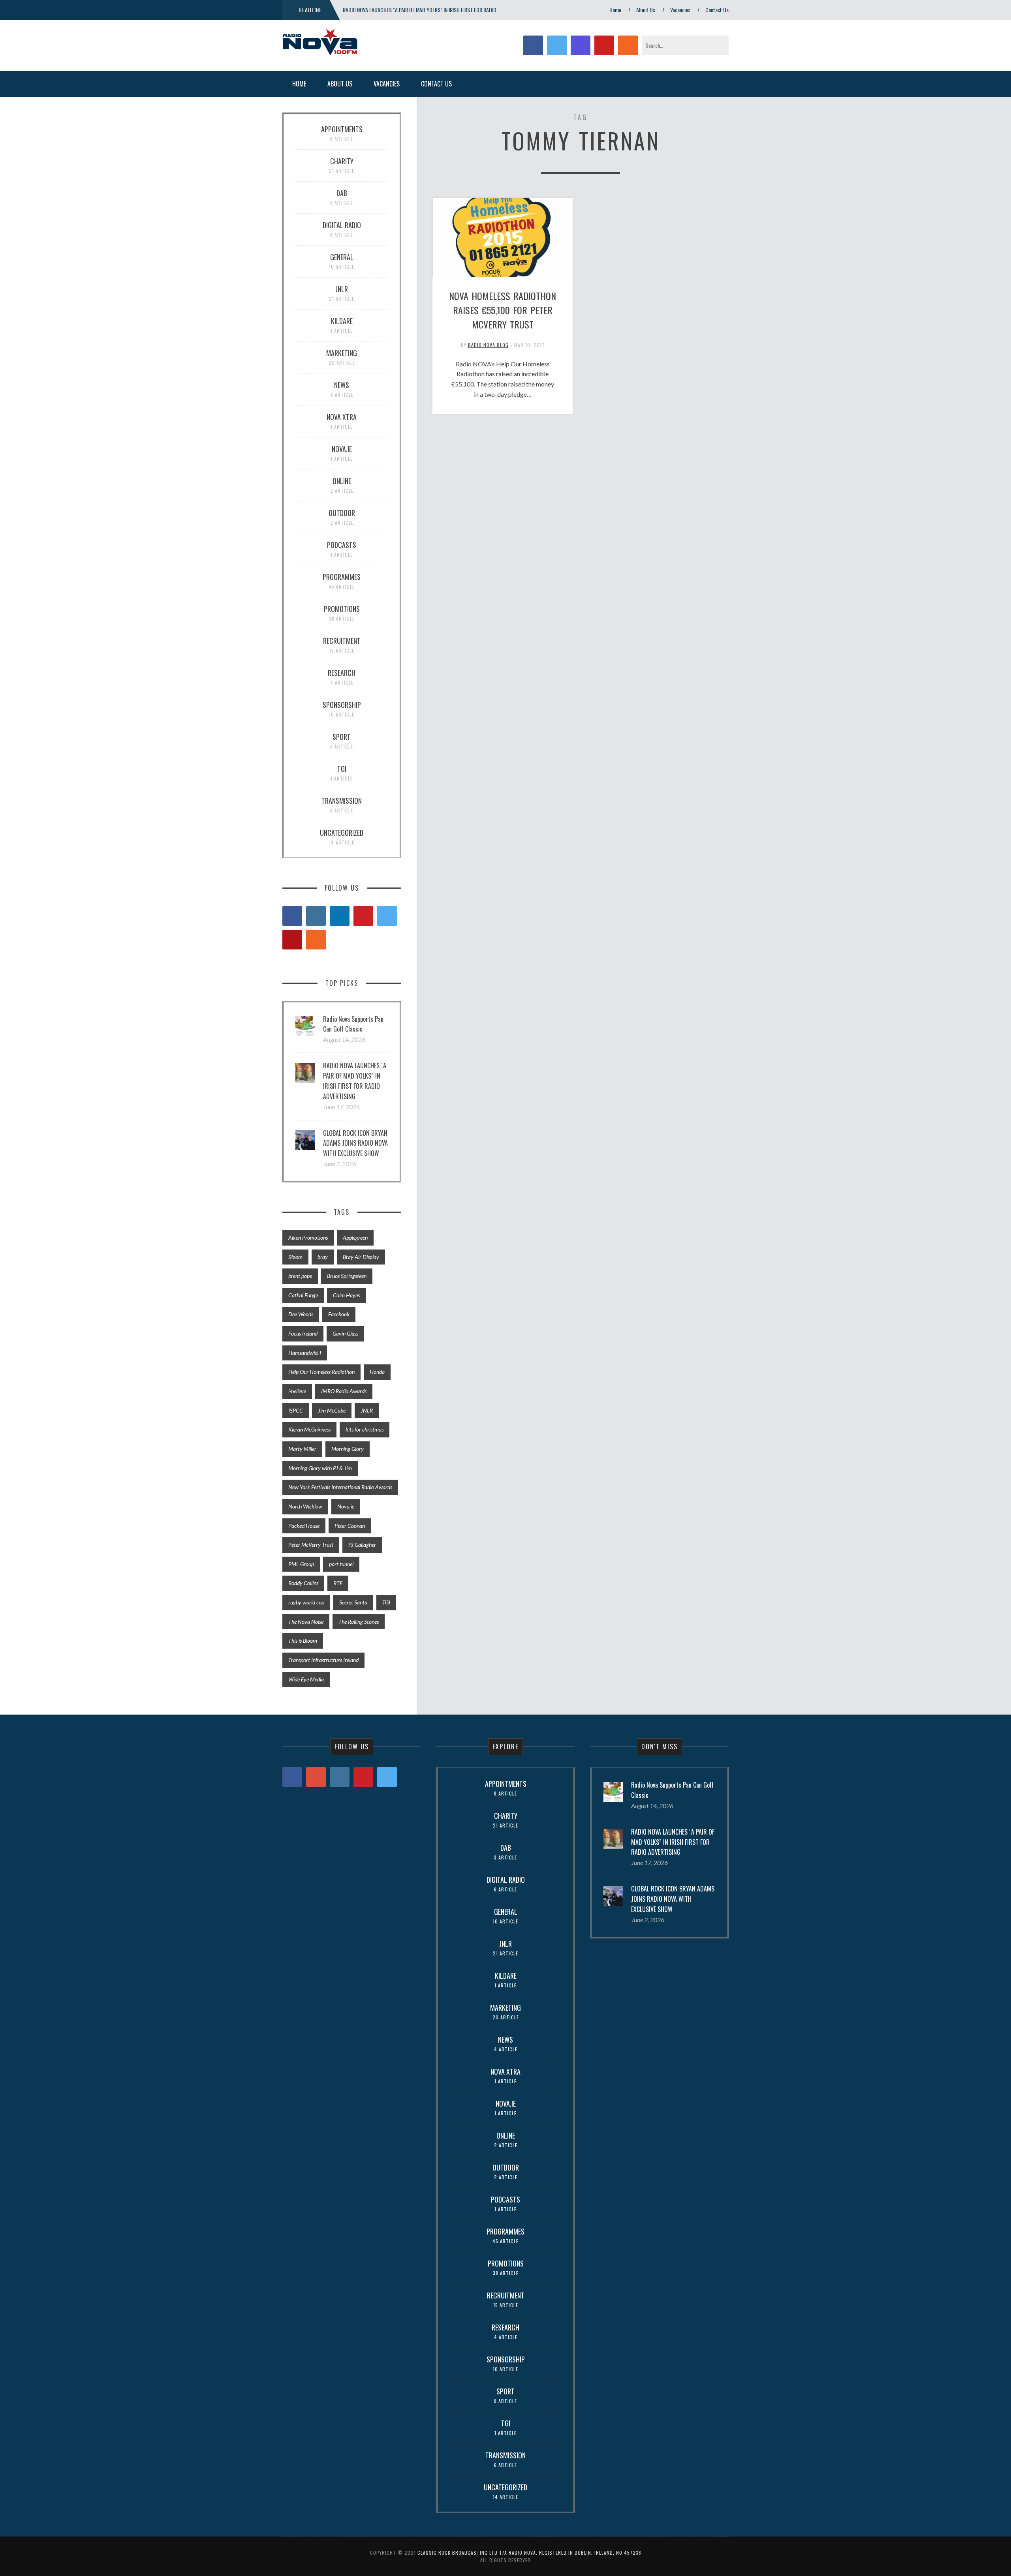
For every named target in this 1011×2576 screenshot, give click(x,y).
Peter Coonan (350, 1526)
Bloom (295, 1257)
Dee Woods (301, 1314)
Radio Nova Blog (488, 345)
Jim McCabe (332, 1410)
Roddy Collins (303, 1583)
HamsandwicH (305, 1353)
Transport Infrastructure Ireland (323, 1660)
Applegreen (355, 1237)
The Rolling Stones (359, 1622)
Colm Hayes (346, 1295)
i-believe (297, 1391)
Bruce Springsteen (347, 1276)
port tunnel (341, 1564)
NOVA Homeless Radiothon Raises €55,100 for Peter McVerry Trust (503, 310)
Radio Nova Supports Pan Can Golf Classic (353, 1024)
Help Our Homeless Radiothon (321, 1372)
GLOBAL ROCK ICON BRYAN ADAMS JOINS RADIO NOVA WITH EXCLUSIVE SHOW (355, 1143)
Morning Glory (348, 1449)
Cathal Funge (303, 1295)
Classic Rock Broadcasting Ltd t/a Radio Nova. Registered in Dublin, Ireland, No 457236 (529, 2553)
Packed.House (304, 1526)
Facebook (339, 1314)
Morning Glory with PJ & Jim (320, 1468)
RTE (338, 1583)
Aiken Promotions (308, 1237)
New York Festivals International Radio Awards (340, 1487)
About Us (646, 10)
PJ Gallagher (362, 1545)
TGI (386, 1602)
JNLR (367, 1410)
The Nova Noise (306, 1622)
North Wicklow (305, 1506)
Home (615, 10)
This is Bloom (303, 1641)
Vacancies (680, 10)
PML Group (301, 1564)
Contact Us (717, 10)
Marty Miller (302, 1449)
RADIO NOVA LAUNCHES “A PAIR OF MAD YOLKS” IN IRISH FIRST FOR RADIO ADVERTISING (355, 1081)
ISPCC (296, 1410)
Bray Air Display (361, 1257)
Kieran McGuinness (309, 1429)
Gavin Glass (345, 1333)
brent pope (300, 1276)
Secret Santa (353, 1602)
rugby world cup (306, 1602)
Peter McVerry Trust (311, 1545)
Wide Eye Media (306, 1679)
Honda (377, 1372)
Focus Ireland (303, 1333)
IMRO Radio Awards (344, 1391)
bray (323, 1257)
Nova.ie (346, 1506)
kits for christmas (365, 1429)
